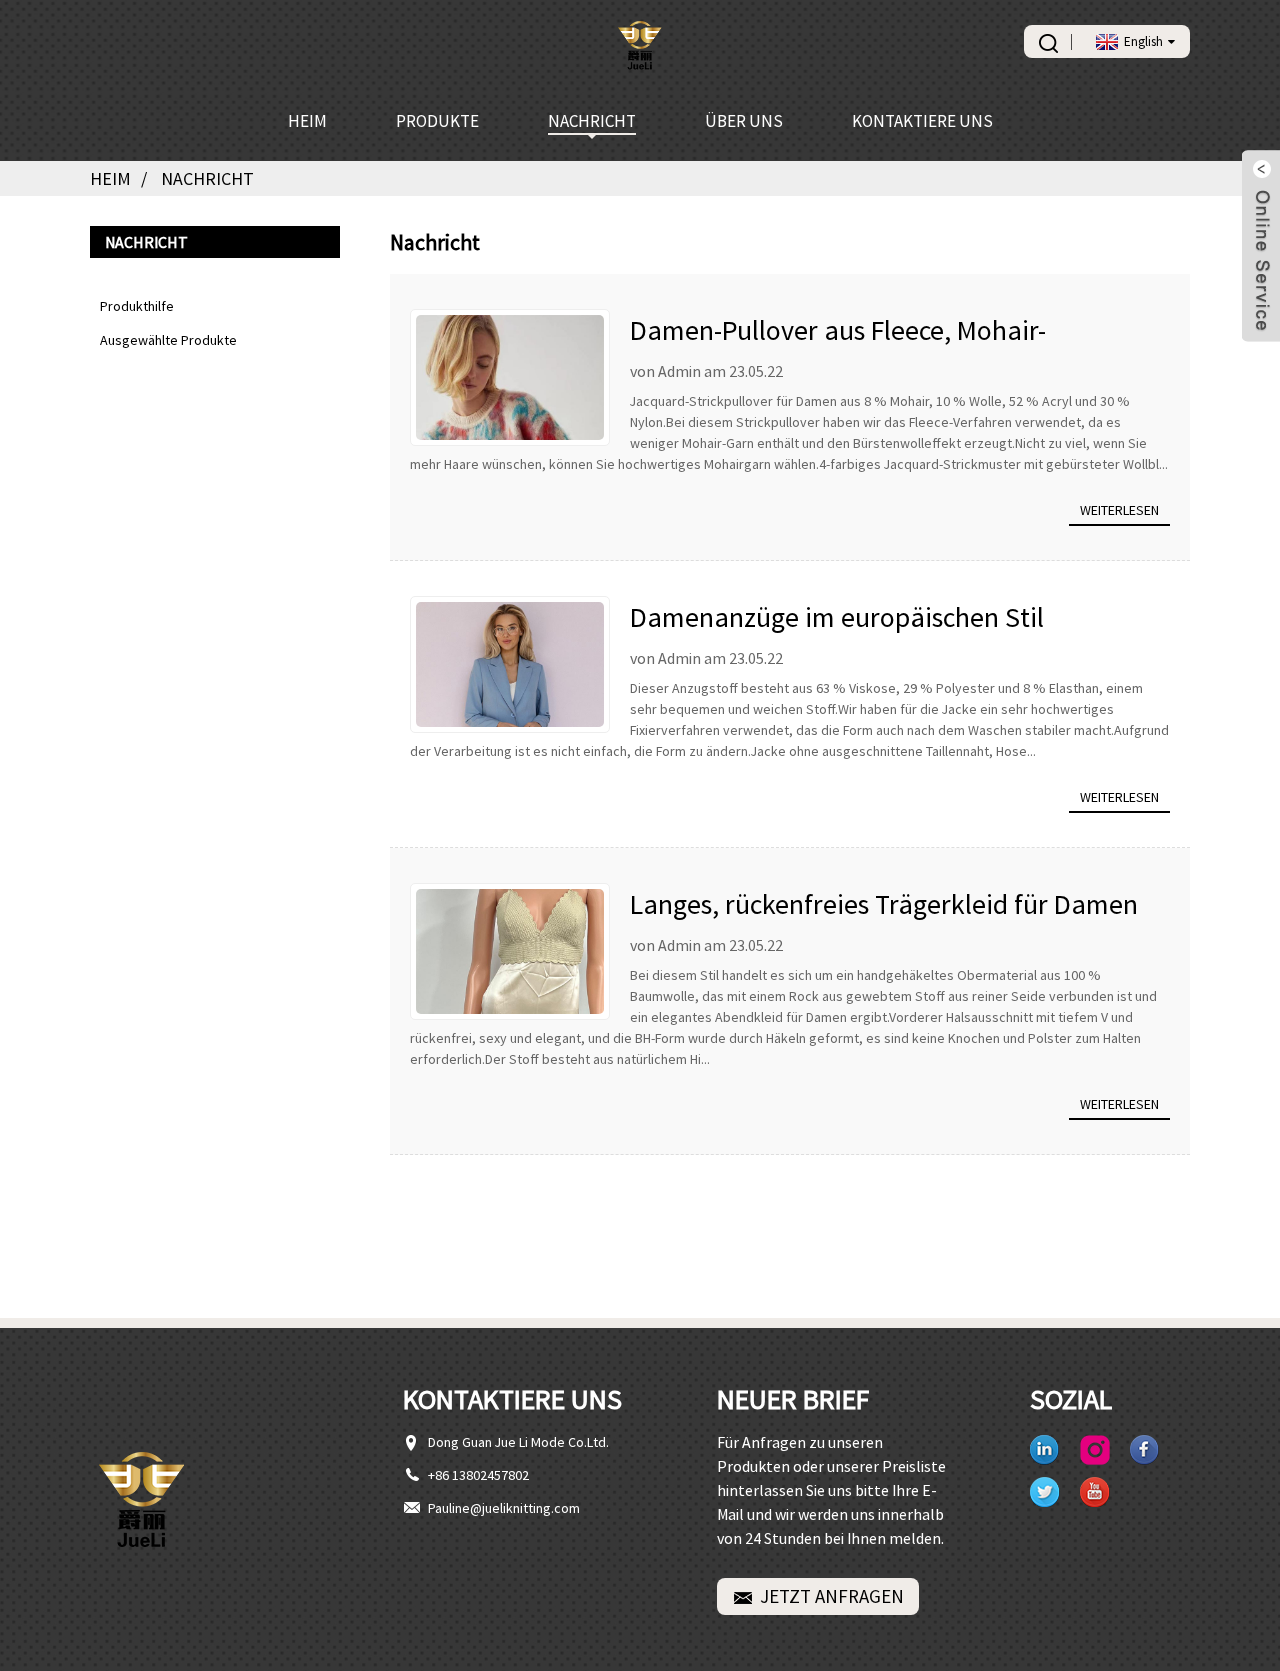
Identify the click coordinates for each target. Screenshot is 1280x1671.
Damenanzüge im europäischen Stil (837, 617)
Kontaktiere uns (922, 121)
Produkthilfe (137, 306)
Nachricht (592, 121)
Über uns (744, 121)
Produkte (437, 121)
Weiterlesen (1119, 510)
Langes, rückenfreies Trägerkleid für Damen (884, 904)
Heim (307, 121)
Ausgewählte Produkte (168, 340)
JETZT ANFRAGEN (832, 1596)
